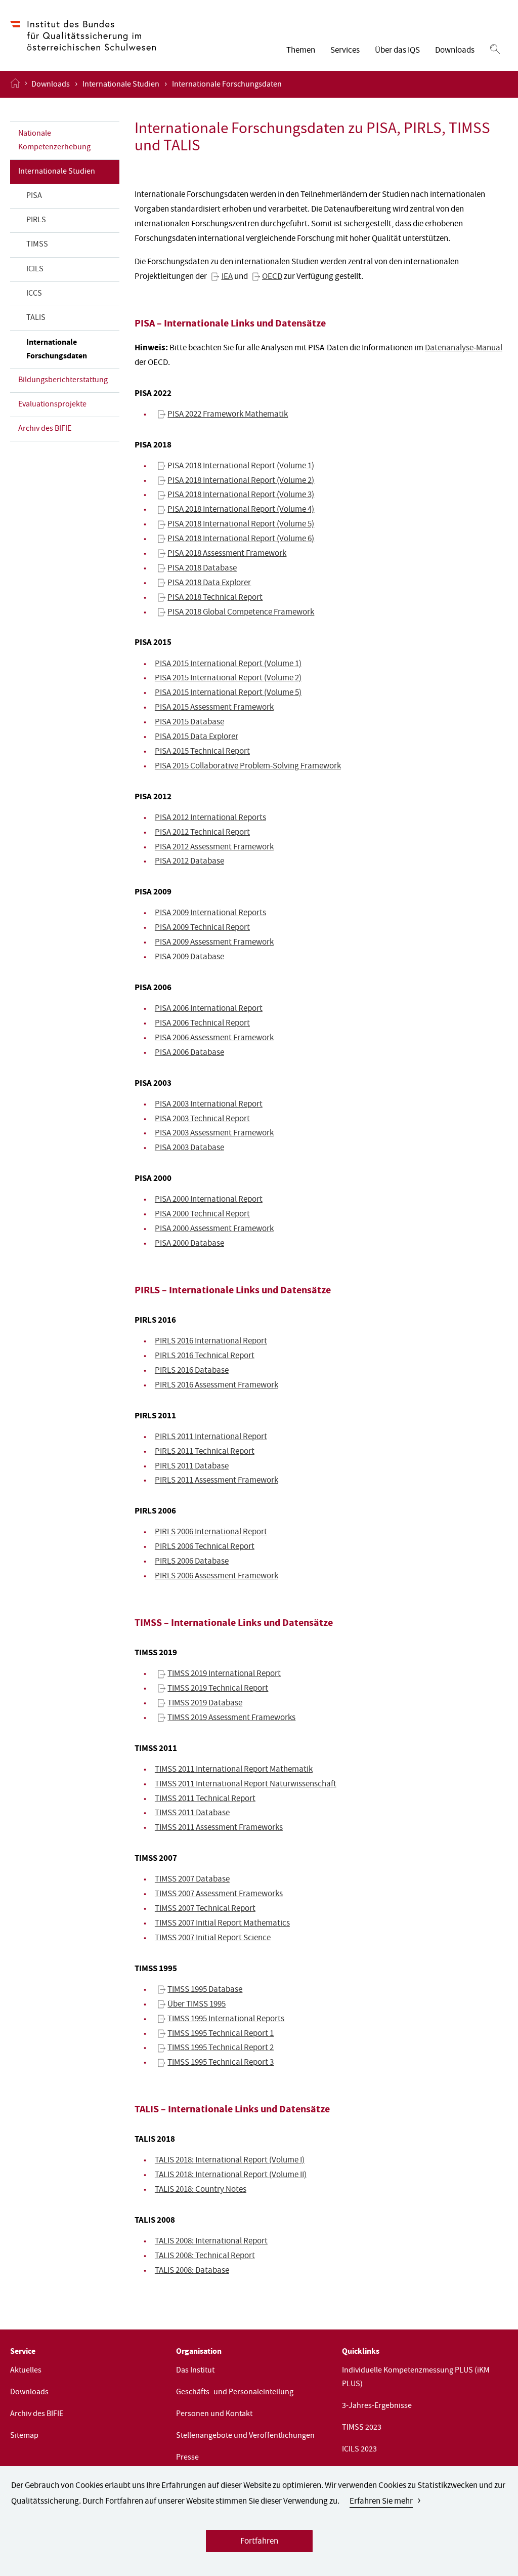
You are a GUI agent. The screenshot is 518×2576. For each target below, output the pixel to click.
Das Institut (195, 2371)
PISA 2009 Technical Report (202, 928)
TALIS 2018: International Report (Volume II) (231, 2175)
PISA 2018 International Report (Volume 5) (241, 525)
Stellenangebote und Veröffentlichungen (245, 2436)
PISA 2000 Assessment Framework (214, 1229)
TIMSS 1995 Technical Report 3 (221, 2063)
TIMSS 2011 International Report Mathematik (234, 1770)
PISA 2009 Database (189, 957)
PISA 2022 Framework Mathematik (228, 415)
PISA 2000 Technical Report (202, 1215)
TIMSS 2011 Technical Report (205, 1799)
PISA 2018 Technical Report (215, 598)
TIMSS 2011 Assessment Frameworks (219, 1828)
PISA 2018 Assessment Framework (227, 554)
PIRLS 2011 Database (192, 1467)
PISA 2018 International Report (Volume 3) (241, 495)
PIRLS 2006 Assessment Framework (217, 1577)
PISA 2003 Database (189, 1148)
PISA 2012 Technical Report (202, 833)
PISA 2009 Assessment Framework (214, 943)
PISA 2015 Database (189, 723)
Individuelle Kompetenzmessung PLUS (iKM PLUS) (416, 2378)
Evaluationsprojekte (52, 405)
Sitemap (24, 2436)
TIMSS (37, 245)
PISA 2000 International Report (209, 1200)
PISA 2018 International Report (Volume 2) (241, 481)
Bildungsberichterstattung (63, 381)
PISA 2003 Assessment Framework (214, 1134)
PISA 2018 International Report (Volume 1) (241, 466)
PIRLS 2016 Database (192, 1371)
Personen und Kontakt (214, 2415)
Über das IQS (397, 51)
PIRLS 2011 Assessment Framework (217, 1481)
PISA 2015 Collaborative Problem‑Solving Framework (248, 767)
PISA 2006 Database (189, 1053)
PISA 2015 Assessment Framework (214, 708)
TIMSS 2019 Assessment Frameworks (231, 1718)
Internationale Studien (121, 85)
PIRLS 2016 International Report (211, 1342)
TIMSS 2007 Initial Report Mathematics (222, 1924)
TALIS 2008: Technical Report (205, 2256)
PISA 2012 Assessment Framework (214, 848)
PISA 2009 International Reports (210, 913)
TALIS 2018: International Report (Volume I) (230, 2161)
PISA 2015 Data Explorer (197, 737)
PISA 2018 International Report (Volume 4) (241, 510)
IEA (227, 277)
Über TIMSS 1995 (197, 2005)
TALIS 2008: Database (192, 2271)
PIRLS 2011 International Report (211, 1437)
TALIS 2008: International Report (211, 2242)
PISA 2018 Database (202, 569)
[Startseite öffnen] (15, 84)
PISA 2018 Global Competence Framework (241, 613)
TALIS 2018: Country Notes (201, 2190)
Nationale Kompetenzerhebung (54, 141)
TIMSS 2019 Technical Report (218, 1689)
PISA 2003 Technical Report (202, 1119)
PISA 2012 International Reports (210, 818)
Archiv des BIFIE (45, 429)
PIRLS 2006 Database (192, 1562)
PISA (34, 196)
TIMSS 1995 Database (205, 1990)
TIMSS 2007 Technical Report (205, 1909)
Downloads (455, 51)
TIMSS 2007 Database (192, 1880)
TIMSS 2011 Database (192, 1813)
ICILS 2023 (359, 2450)
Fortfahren (259, 2542)
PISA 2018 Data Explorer (209, 583)
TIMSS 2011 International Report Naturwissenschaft (246, 1785)
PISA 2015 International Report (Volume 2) (228, 679)
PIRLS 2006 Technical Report (205, 1547)
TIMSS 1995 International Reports (226, 2019)
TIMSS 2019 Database (205, 1704)
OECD (272, 277)
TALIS (36, 318)
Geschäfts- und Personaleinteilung (235, 2393)
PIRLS (36, 221)
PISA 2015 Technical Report (202, 752)
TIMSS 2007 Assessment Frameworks (219, 1894)
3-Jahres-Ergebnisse (377, 2406)
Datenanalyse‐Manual (464, 349)
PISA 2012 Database (189, 862)
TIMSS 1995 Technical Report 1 (221, 2034)
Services (345, 51)
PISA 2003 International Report (209, 1105)
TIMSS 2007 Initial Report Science (213, 1938)
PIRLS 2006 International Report (211, 1532)
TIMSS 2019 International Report (224, 1674)
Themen (301, 51)
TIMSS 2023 (362, 2428)
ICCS (34, 294)
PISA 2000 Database (189, 1244)
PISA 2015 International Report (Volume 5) (228, 693)
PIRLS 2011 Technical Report (205, 1452)
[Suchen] (495, 50)
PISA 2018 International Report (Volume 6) (241, 539)
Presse (187, 2458)
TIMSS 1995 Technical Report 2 (221, 2048)
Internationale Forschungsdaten (57, 350)
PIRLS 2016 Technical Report (205, 1356)
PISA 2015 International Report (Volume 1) (228, 664)
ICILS (35, 270)
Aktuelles (26, 2371)
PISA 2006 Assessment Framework (214, 1038)
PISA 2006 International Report (209, 1009)
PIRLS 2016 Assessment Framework (217, 1386)
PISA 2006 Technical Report (202, 1024)
